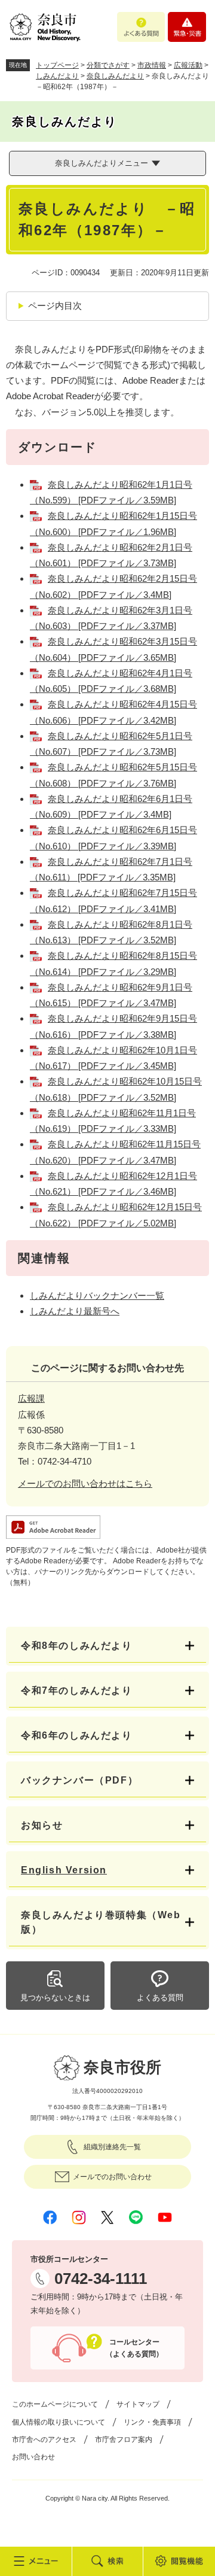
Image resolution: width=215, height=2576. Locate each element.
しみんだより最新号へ (75, 1311)
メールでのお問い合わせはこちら (85, 1483)
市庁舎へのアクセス (44, 2440)
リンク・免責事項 (152, 2422)
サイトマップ (138, 2404)
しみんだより (57, 76)
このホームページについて (55, 2404)
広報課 (31, 1398)
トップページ (57, 65)
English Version (64, 1870)
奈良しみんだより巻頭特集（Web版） (101, 1922)
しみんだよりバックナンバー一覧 (97, 1295)
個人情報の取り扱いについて (59, 2422)
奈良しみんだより (115, 76)
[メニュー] (36, 2561)
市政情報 (152, 65)
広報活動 (188, 65)
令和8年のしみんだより (77, 1646)
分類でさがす (108, 65)
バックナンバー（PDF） (79, 1780)
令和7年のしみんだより (77, 1690)
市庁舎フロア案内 (124, 2440)
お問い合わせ (33, 2457)
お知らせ (42, 1825)
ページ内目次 (55, 306)
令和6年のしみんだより (77, 1735)
